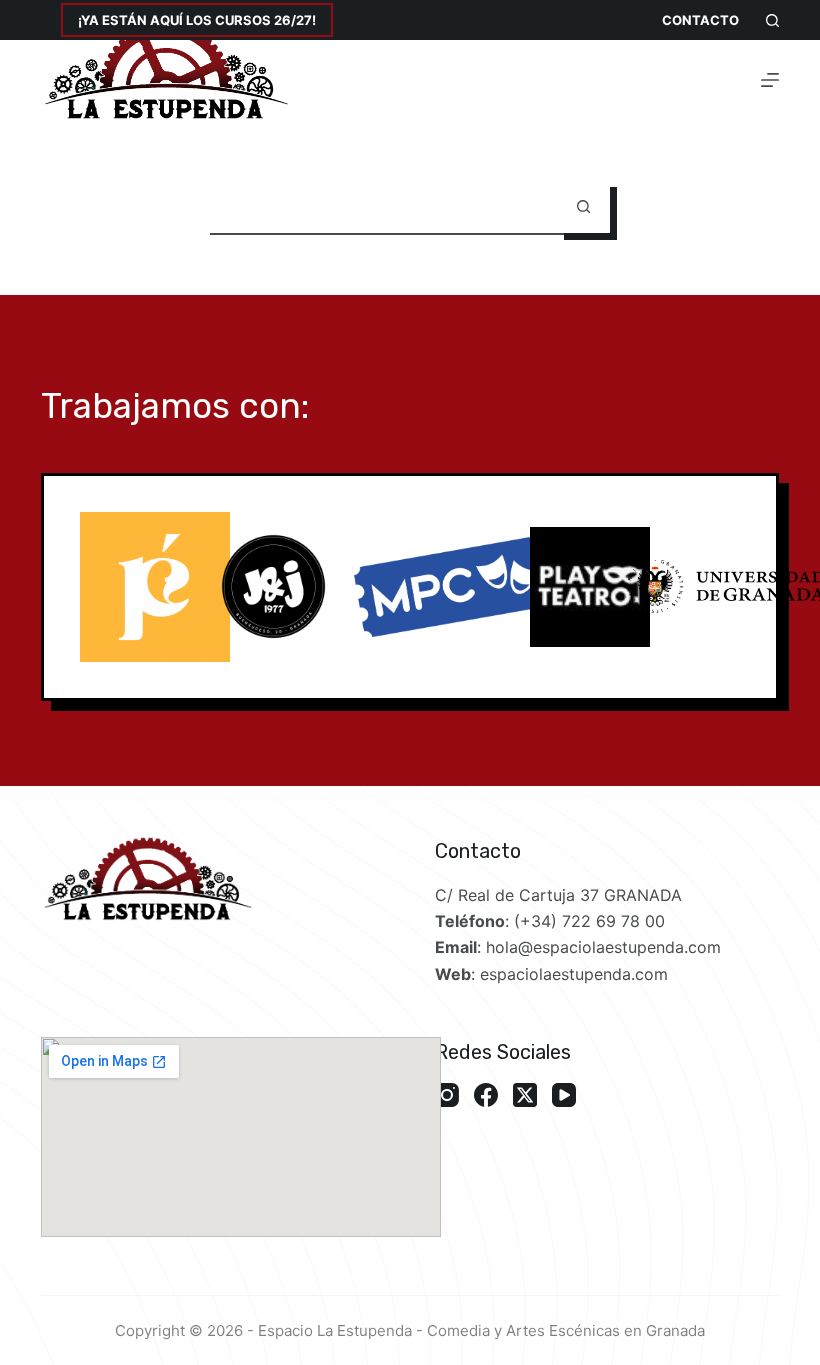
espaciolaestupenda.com (574, 974)
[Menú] (770, 80)
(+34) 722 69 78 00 (589, 921)
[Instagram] (447, 1095)
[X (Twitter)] (525, 1095)
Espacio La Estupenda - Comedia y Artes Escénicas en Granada (481, 1330)
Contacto (700, 20)
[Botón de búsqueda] (583, 206)
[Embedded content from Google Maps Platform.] (241, 1137)
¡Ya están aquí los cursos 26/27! (197, 20)
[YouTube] (564, 1095)
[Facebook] (486, 1095)
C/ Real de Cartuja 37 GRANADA (558, 895)
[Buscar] (772, 20)
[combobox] (383, 206)
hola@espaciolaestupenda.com (603, 947)
